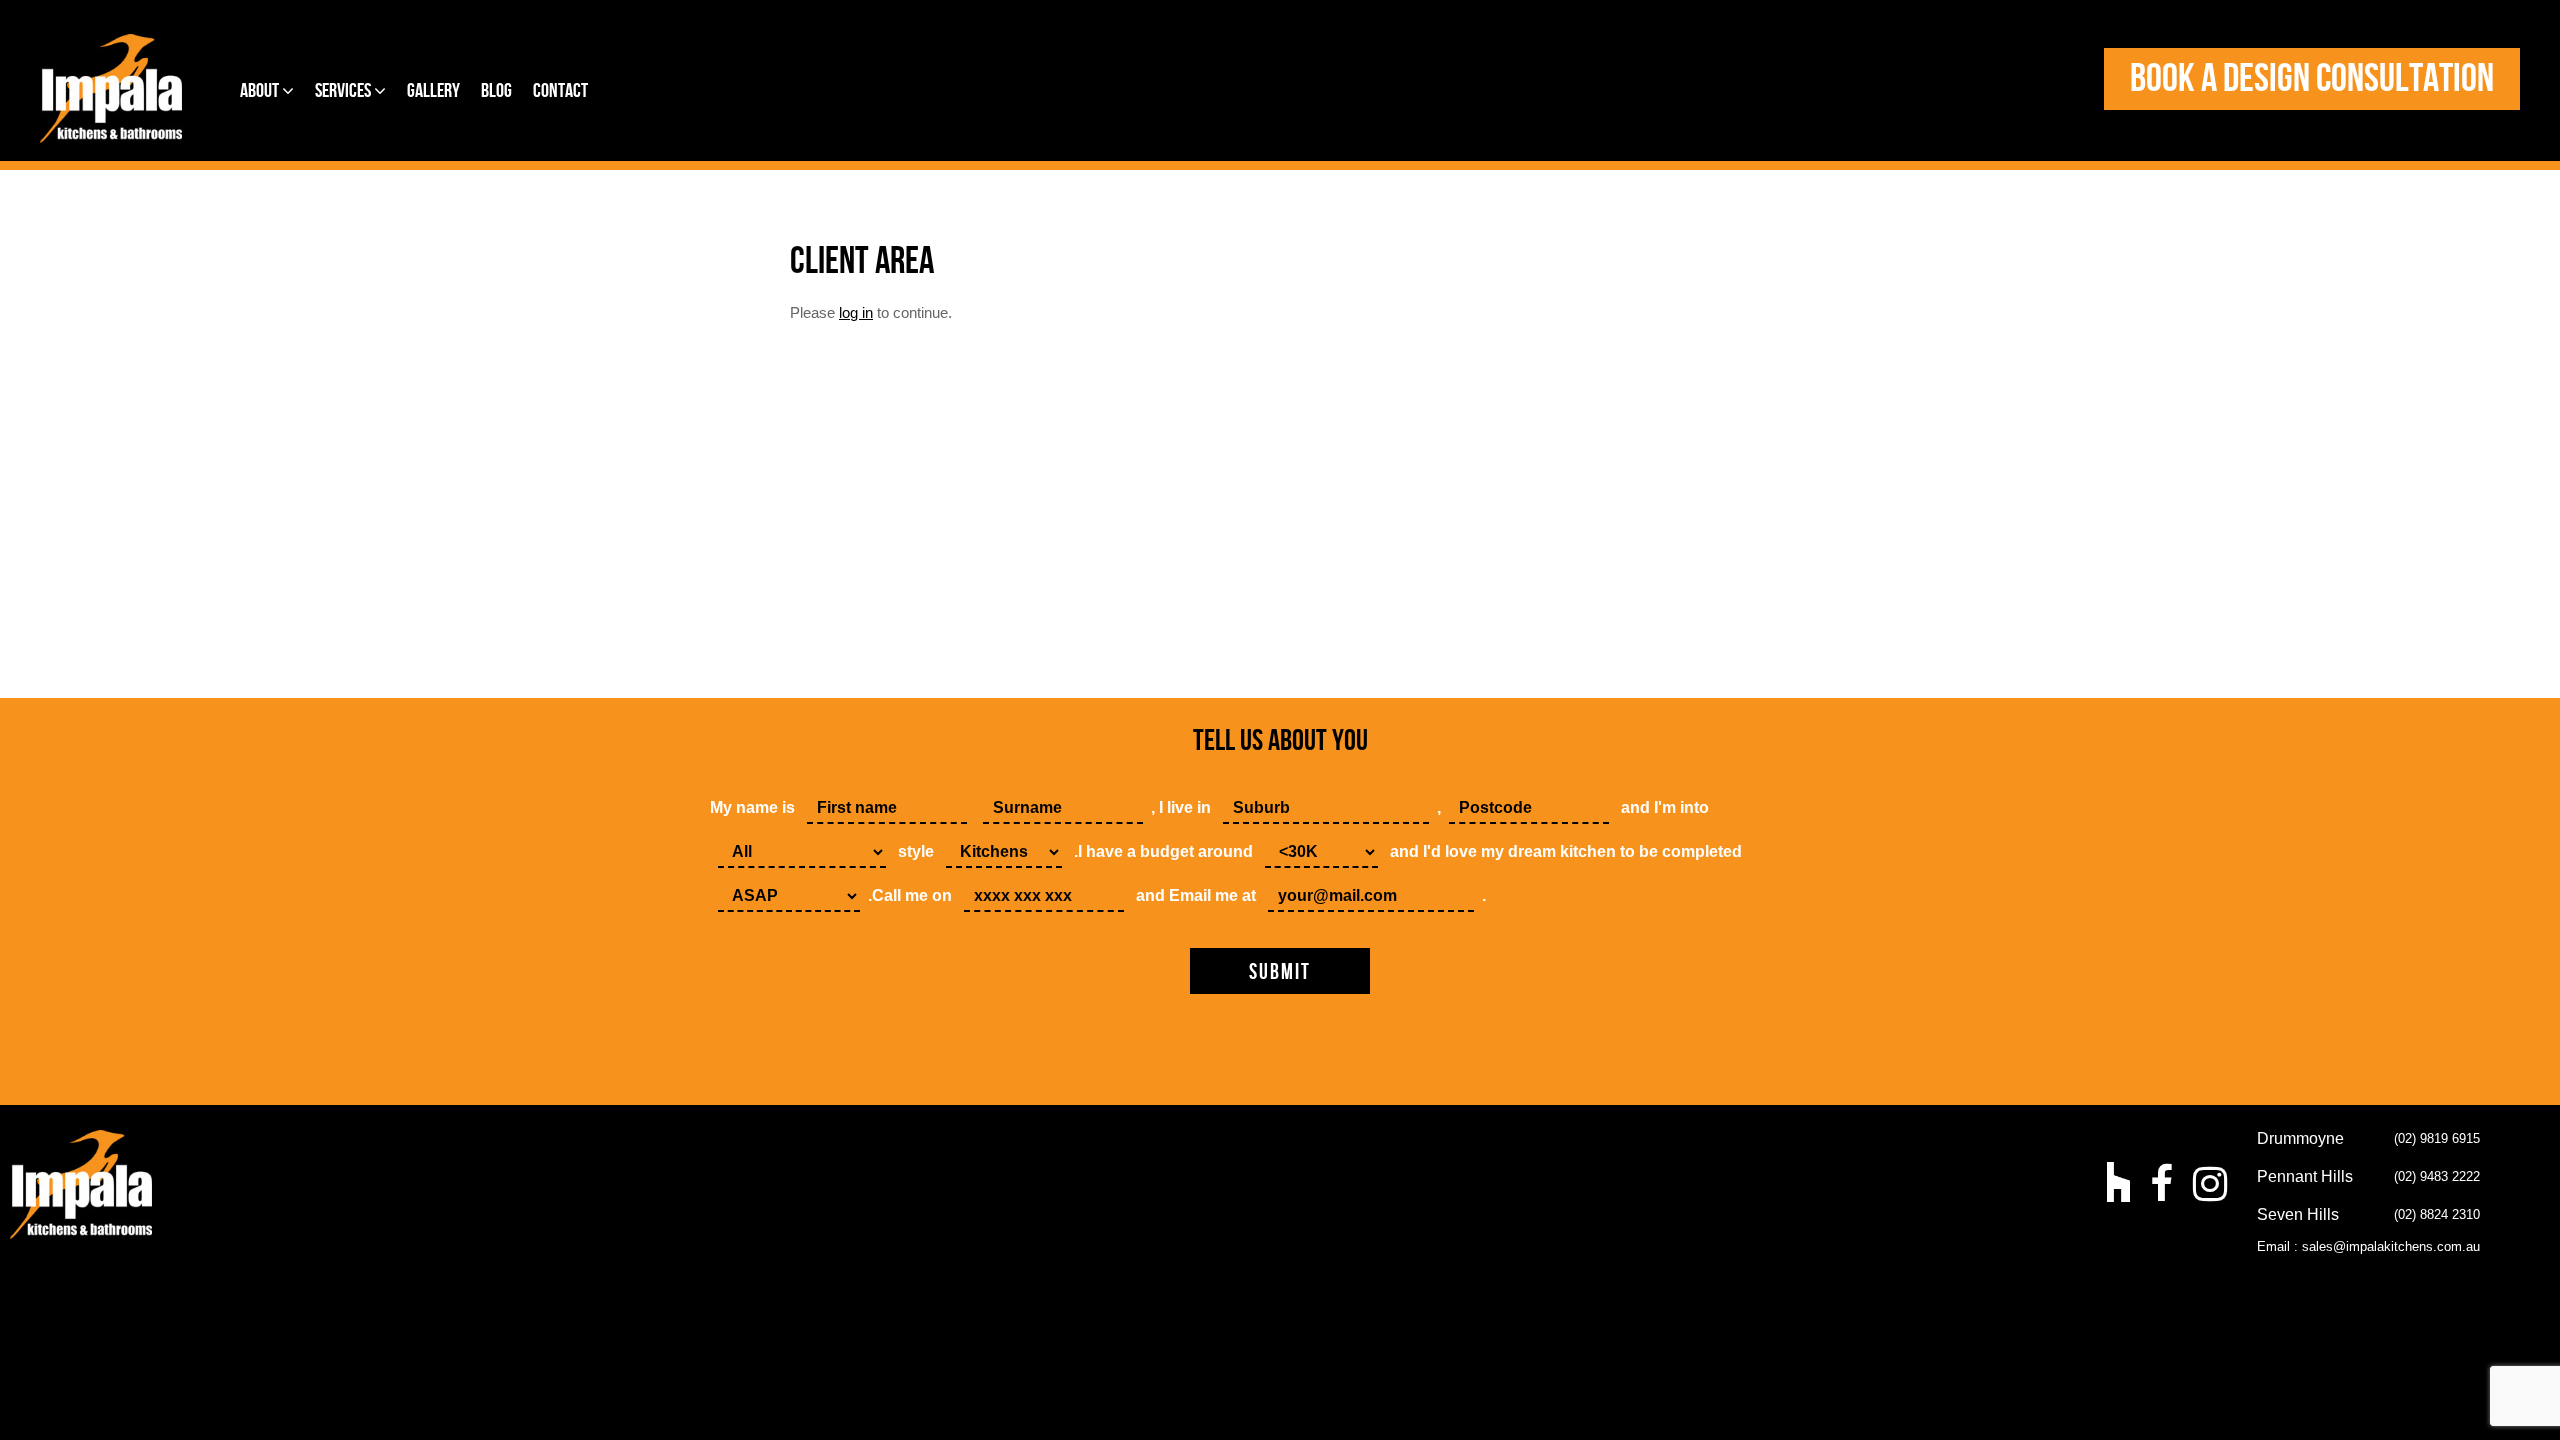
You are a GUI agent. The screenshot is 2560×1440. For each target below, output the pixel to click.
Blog (496, 91)
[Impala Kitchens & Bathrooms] (111, 88)
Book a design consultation (2312, 79)
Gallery (433, 91)
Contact (560, 91)
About (261, 91)
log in (856, 312)
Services (344, 91)
